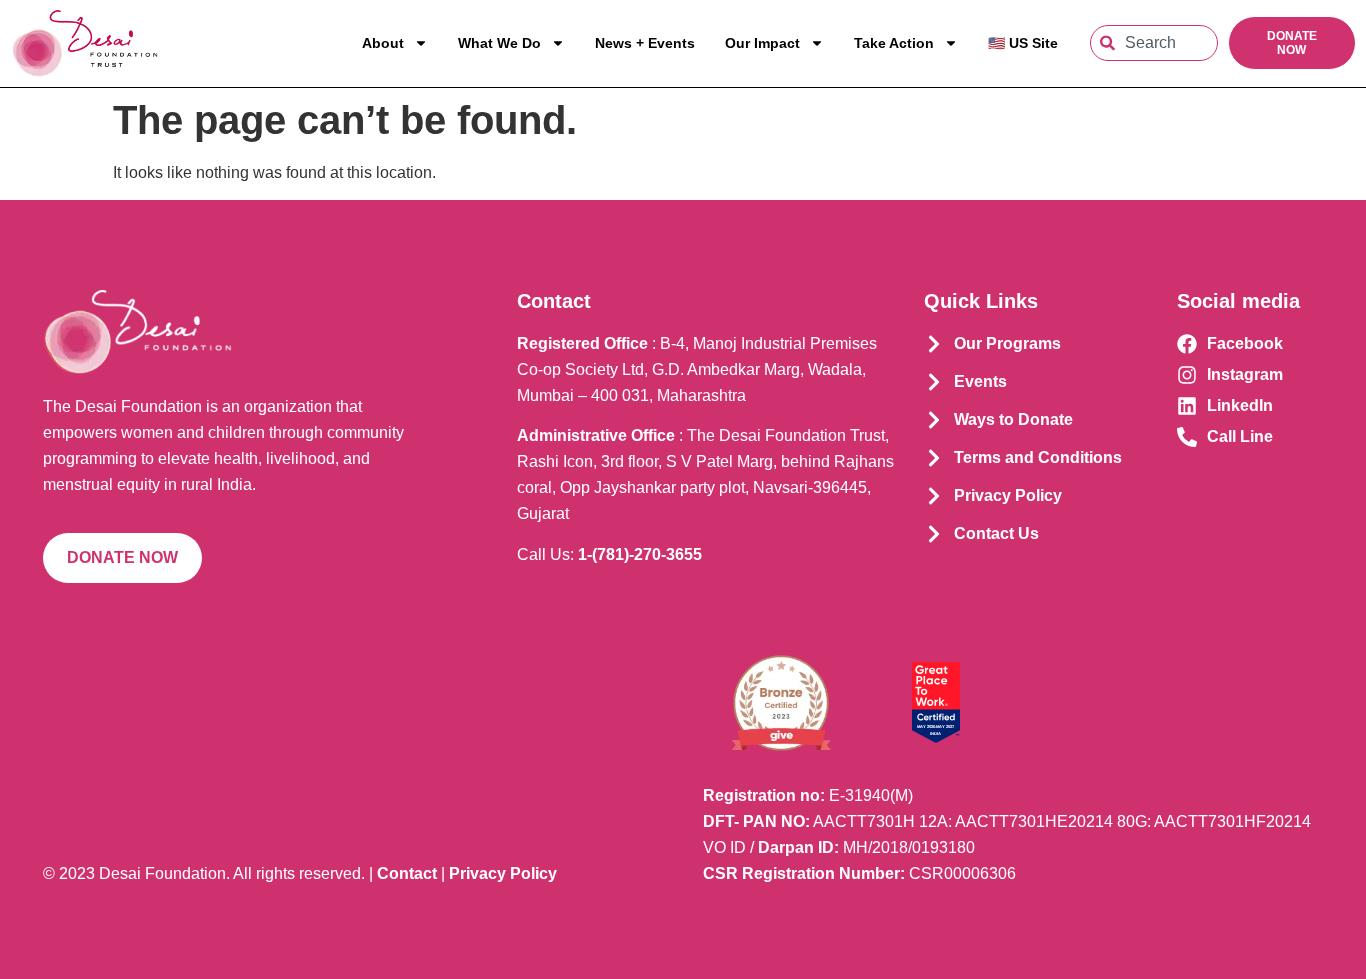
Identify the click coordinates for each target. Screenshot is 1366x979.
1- (640, 554)
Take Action (894, 43)
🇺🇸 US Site (1023, 43)
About (383, 43)
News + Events (645, 43)
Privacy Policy (503, 873)
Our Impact (762, 43)
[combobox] (1154, 43)
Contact (407, 873)
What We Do (499, 43)
